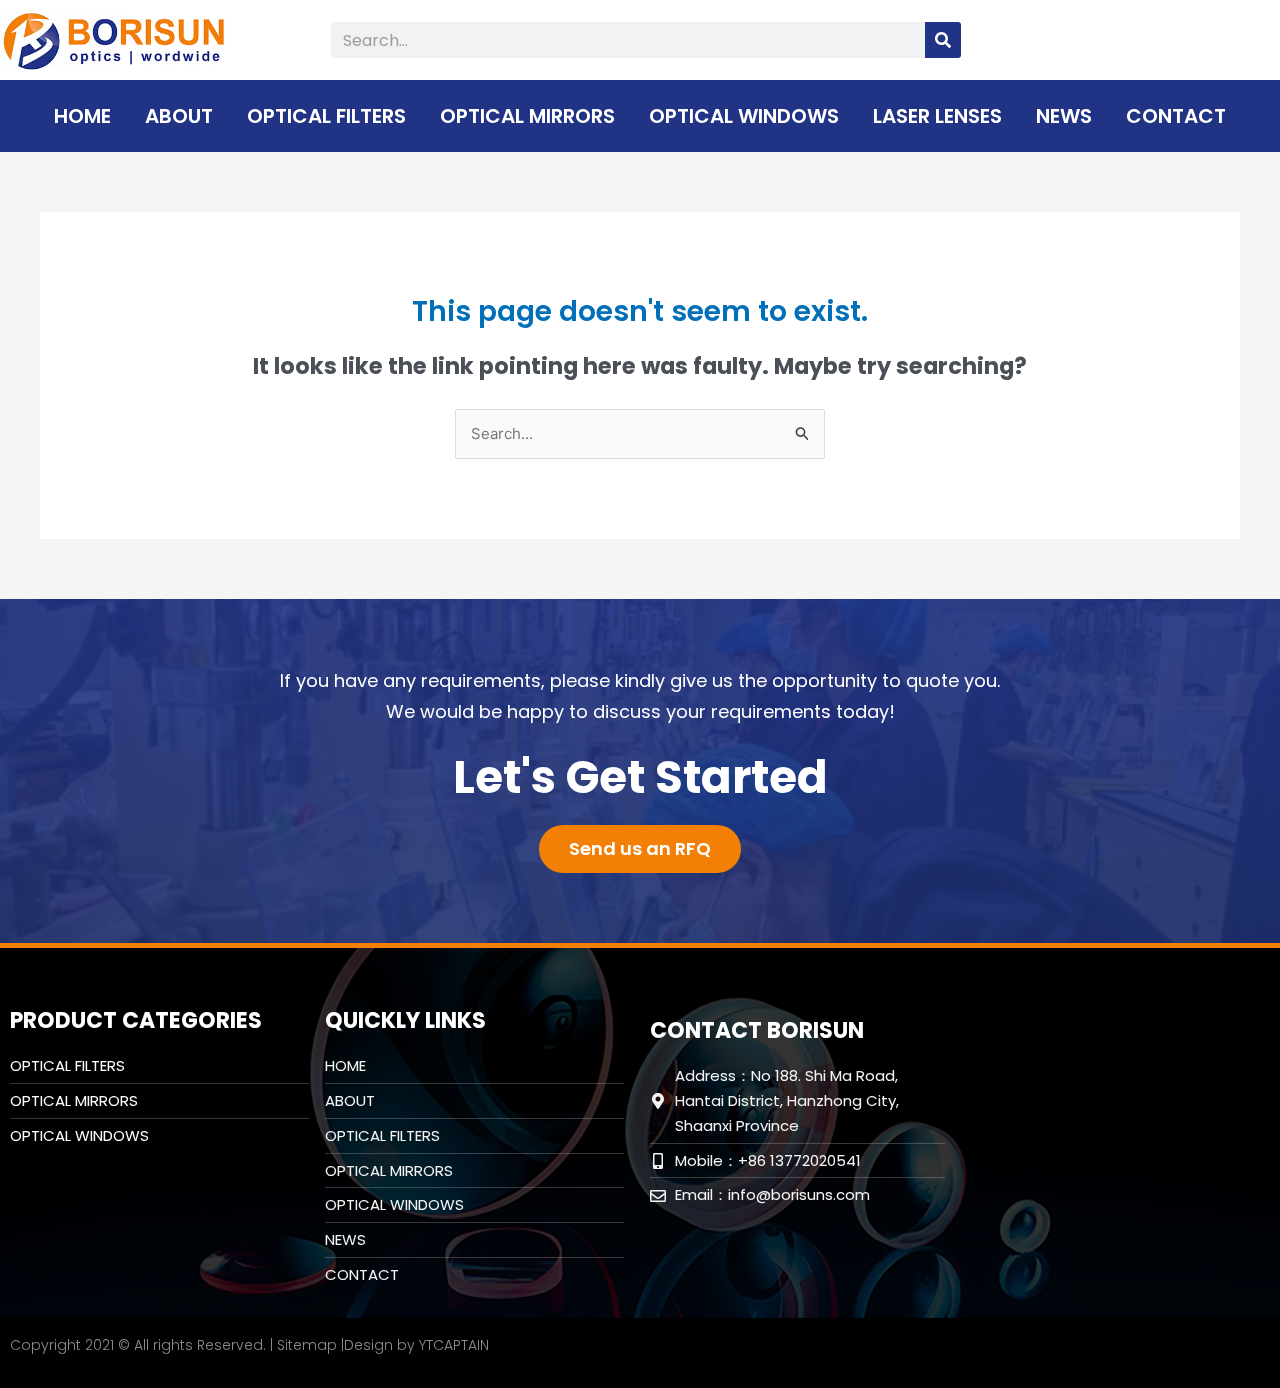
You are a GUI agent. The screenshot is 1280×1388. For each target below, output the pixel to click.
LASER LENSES (937, 116)
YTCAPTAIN (454, 1345)
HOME (82, 116)
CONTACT (1176, 116)
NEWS (1064, 116)
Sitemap (307, 1345)
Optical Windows (744, 116)
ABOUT (179, 116)
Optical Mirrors (527, 116)
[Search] (943, 40)
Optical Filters (326, 116)
